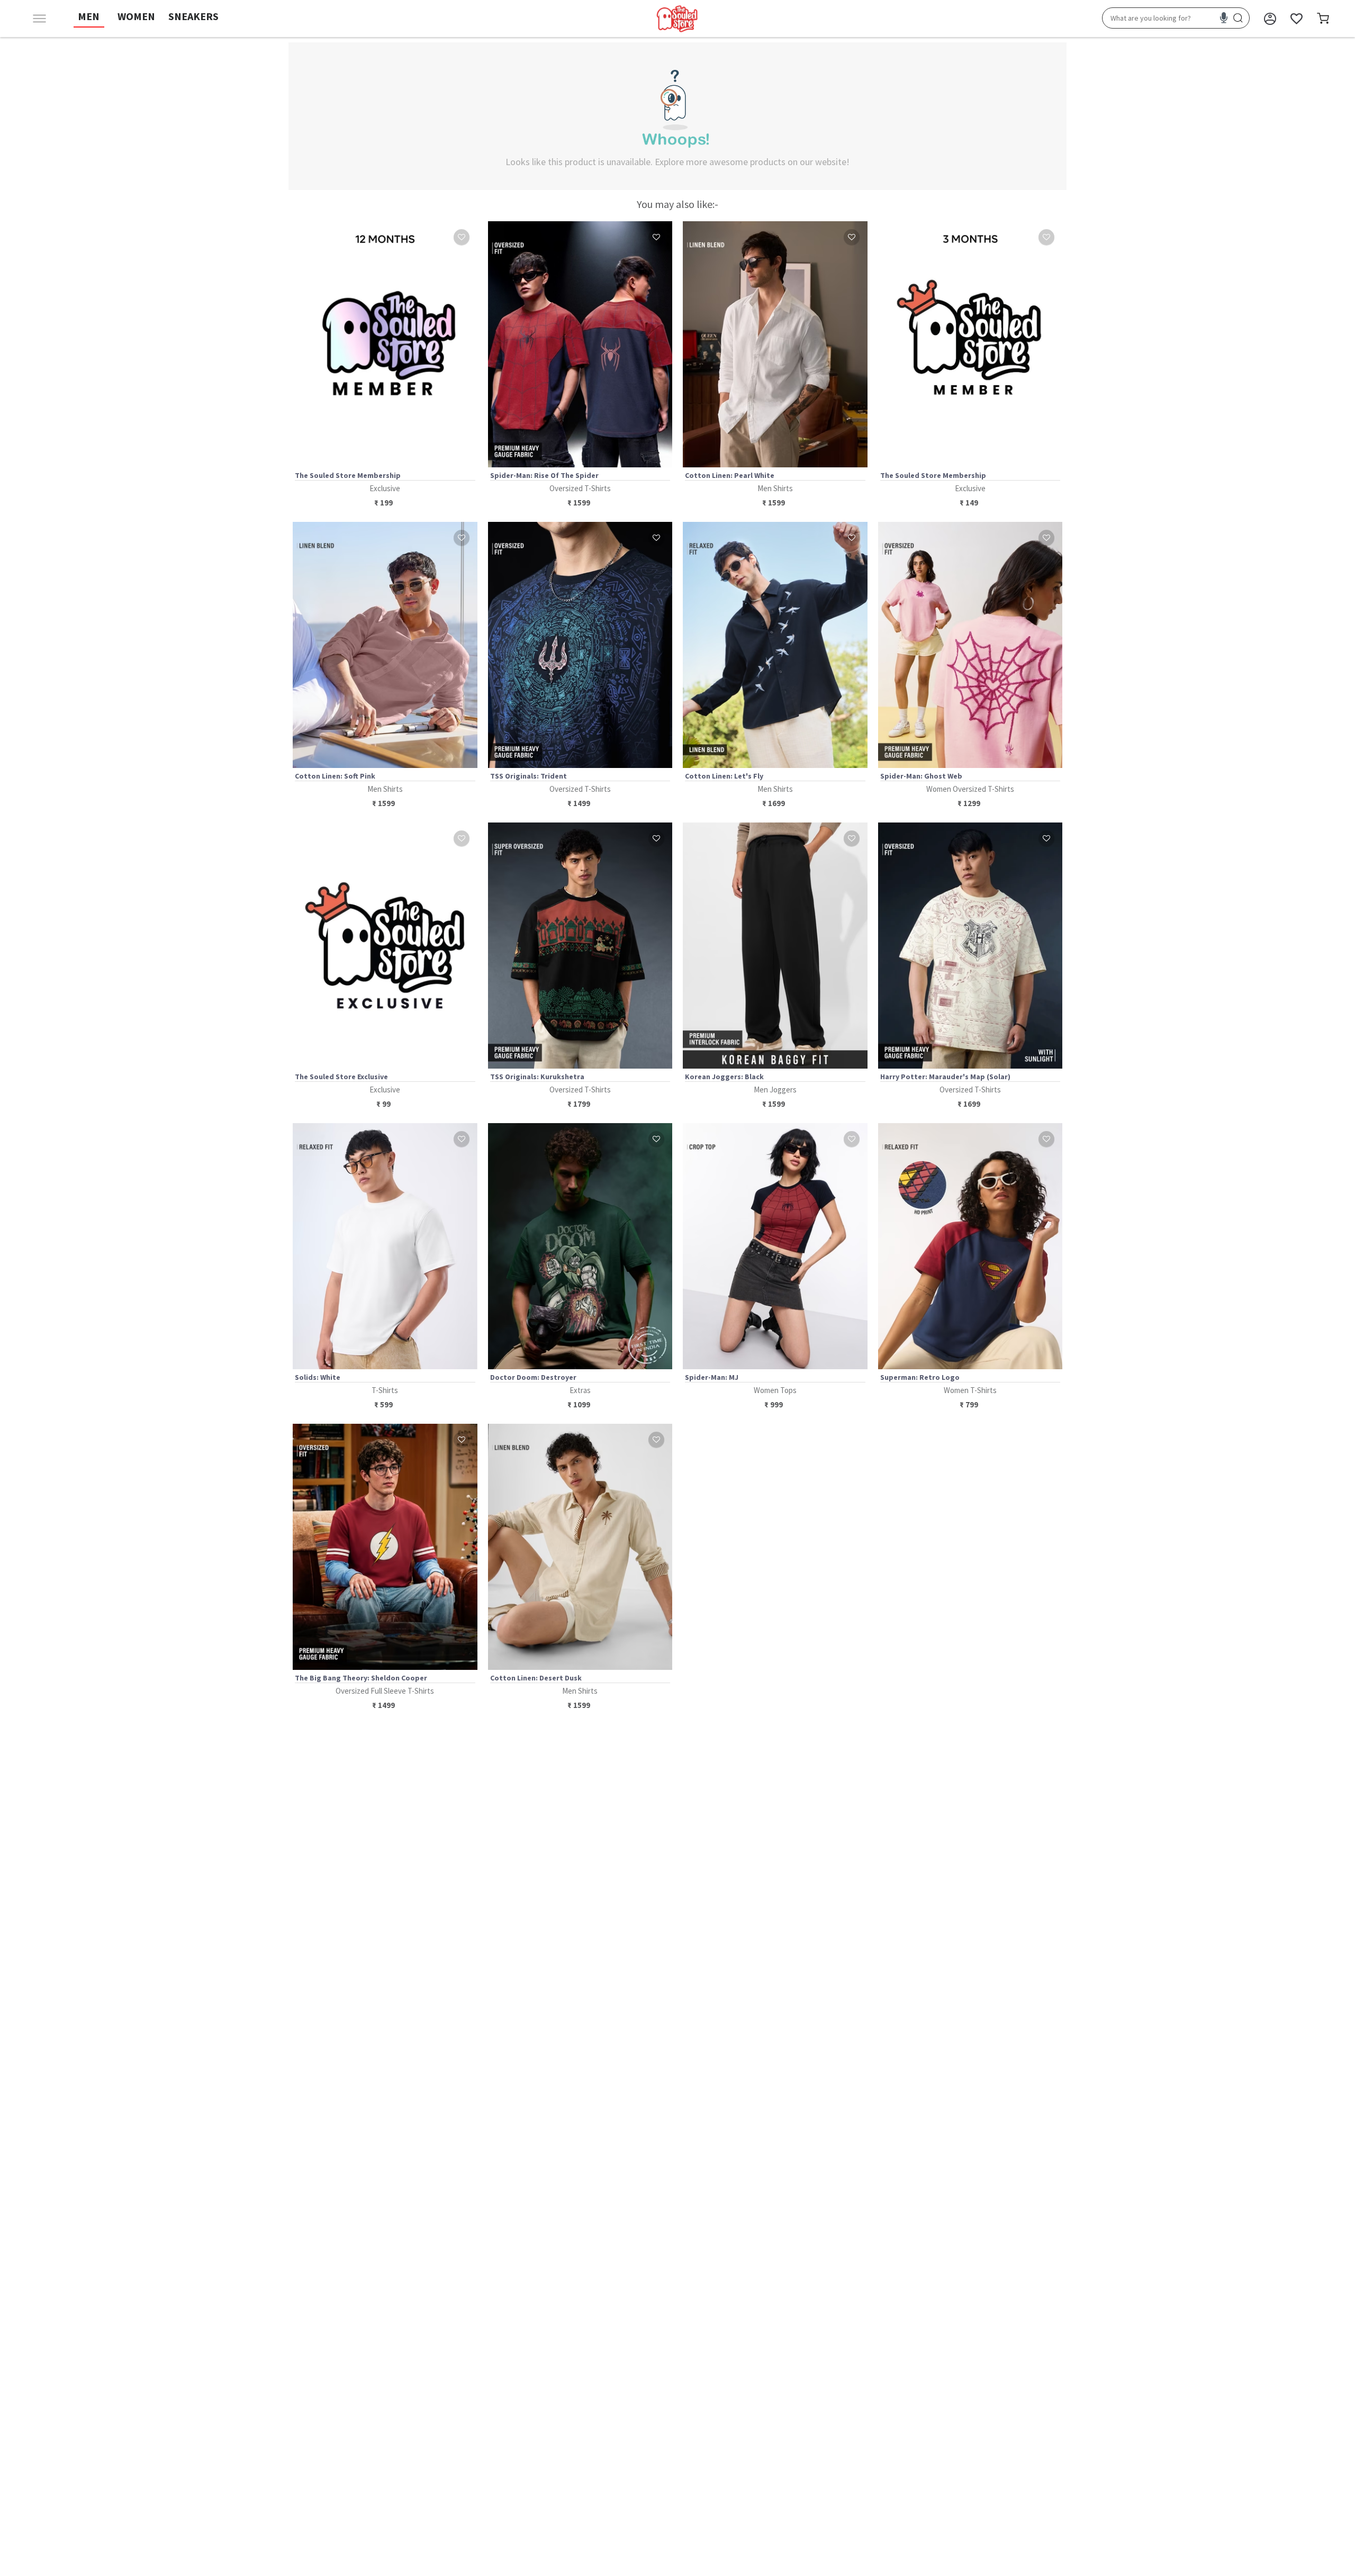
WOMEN (136, 16)
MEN (89, 16)
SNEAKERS (193, 16)
